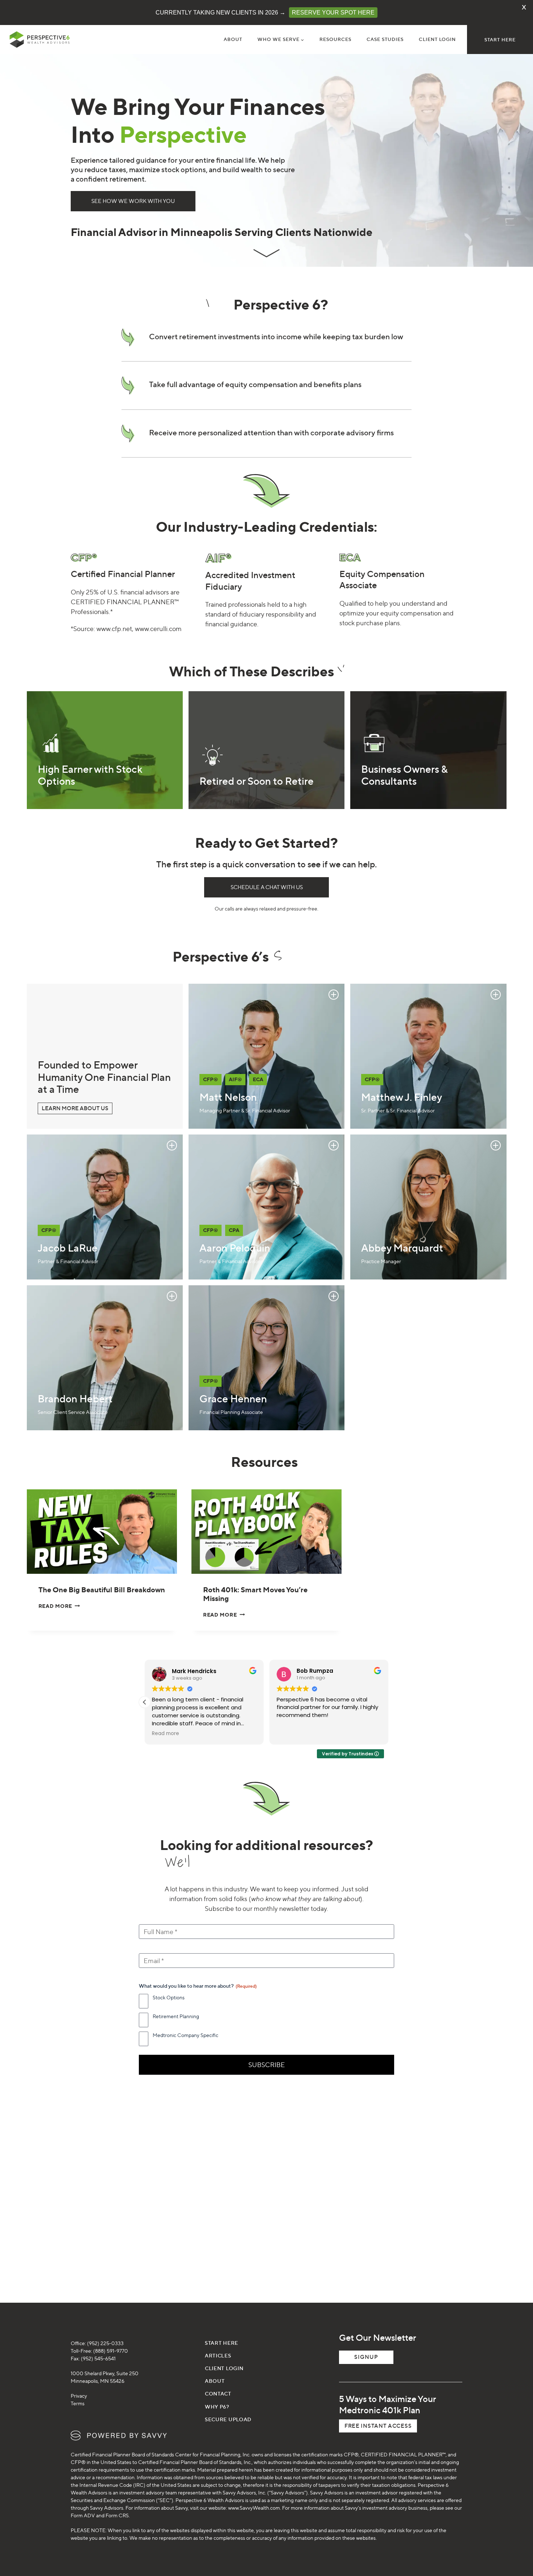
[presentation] (102, 1532)
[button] (388, 1702)
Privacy (79, 2396)
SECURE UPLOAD (228, 2419)
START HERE (500, 40)
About (233, 39)
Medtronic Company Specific (185, 2035)
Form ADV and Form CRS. (100, 2515)
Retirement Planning (176, 2016)
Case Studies (385, 39)
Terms (78, 2403)
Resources (335, 39)
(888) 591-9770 (111, 2351)
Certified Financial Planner (123, 574)
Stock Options (169, 1997)
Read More (58, 1606)
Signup (366, 2357)
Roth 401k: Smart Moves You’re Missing (255, 1594)
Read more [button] (166, 1734)
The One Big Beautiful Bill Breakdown (102, 1590)
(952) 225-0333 (105, 2343)
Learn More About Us (75, 1108)
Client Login (437, 39)
